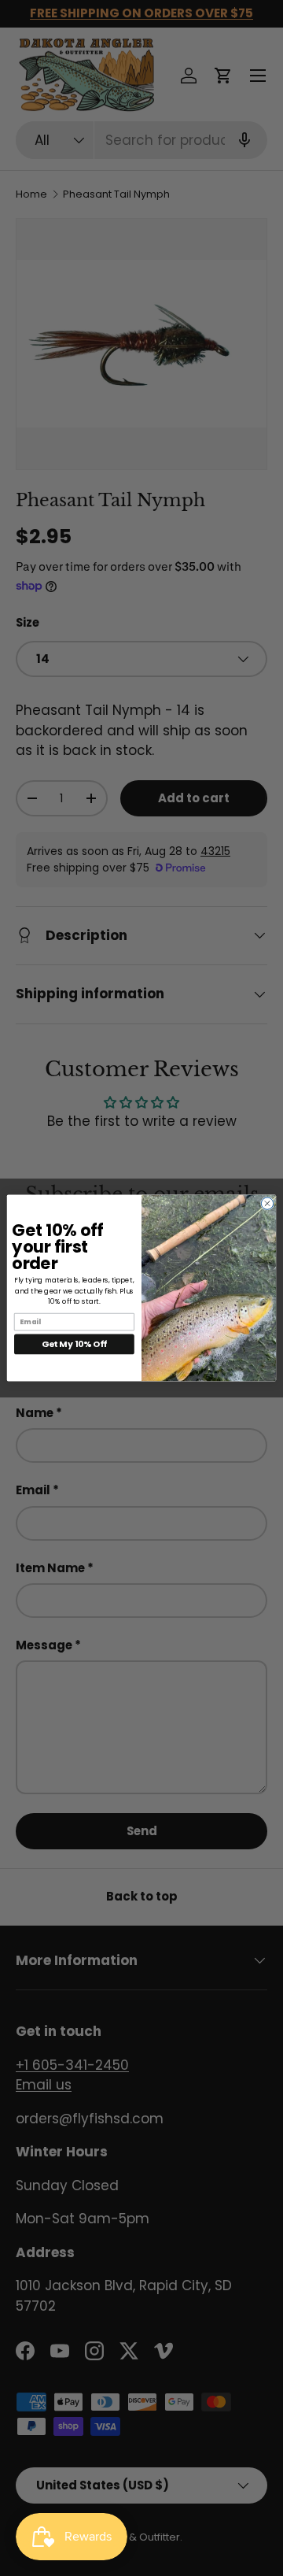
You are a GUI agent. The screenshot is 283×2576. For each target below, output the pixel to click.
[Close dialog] (267, 1203)
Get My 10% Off (74, 1344)
